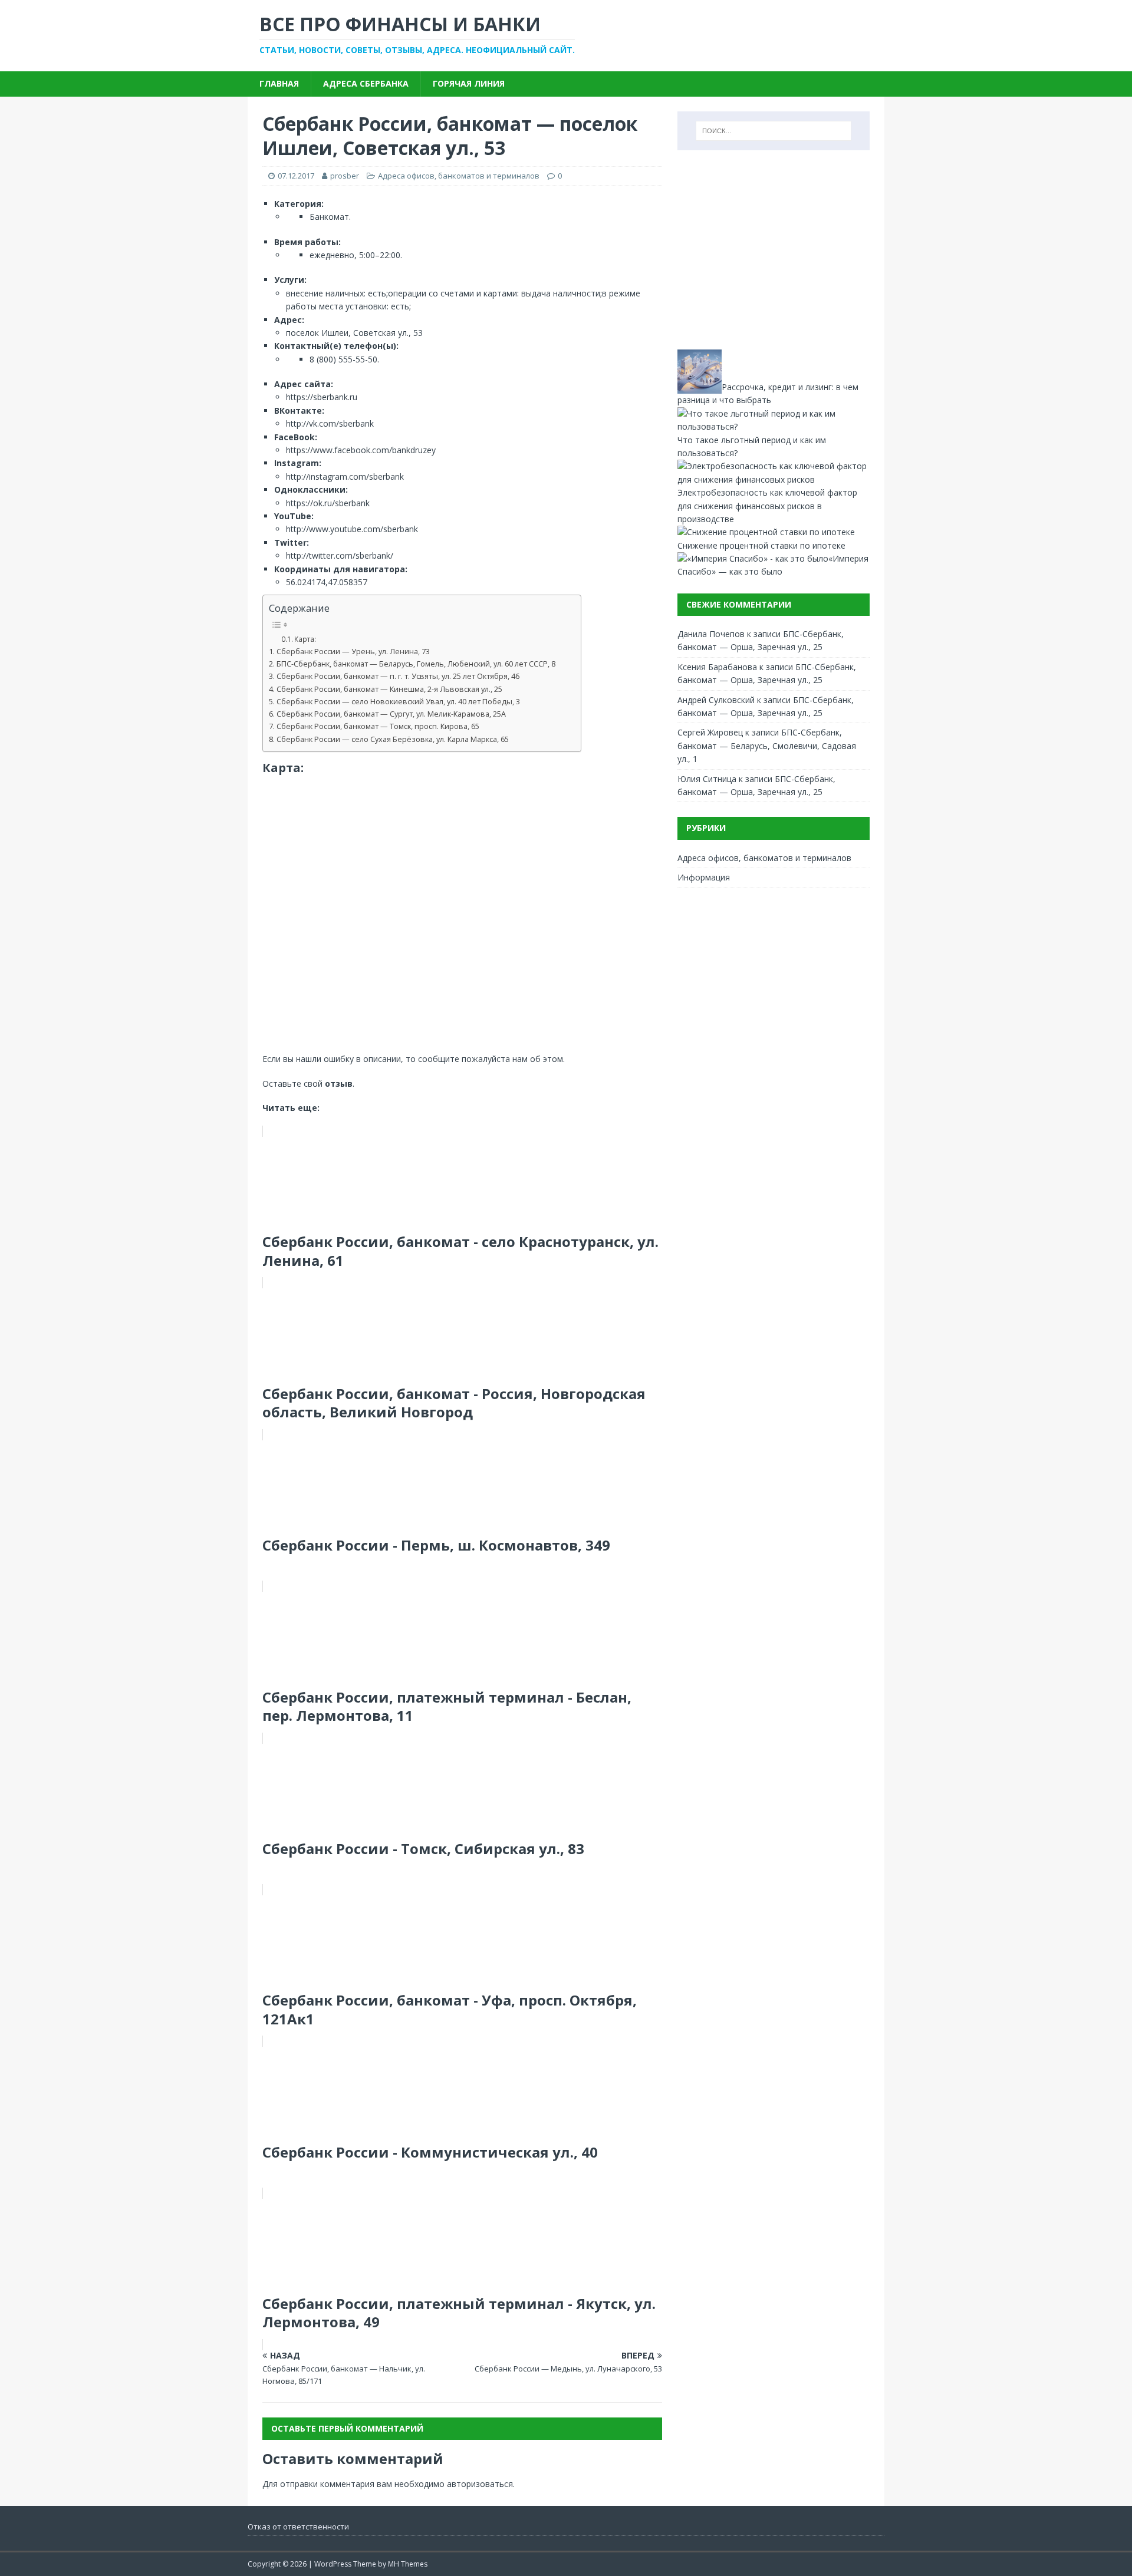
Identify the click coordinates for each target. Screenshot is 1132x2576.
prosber (345, 176)
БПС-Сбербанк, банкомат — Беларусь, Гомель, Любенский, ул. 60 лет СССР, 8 (416, 664)
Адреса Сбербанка (366, 83)
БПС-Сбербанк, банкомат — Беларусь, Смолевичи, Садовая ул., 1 (767, 746)
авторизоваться (480, 2484)
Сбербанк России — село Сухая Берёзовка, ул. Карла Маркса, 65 (393, 739)
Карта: (305, 639)
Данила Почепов (711, 634)
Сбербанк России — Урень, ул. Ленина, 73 (353, 652)
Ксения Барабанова (717, 667)
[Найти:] (774, 131)
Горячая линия (469, 83)
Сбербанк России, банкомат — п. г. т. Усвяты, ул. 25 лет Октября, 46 (398, 676)
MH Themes (408, 2564)
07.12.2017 (296, 176)
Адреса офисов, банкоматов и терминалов (459, 176)
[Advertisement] (774, 250)
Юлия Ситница (707, 779)
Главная (279, 83)
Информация (704, 877)
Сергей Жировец (710, 732)
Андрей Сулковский (716, 700)
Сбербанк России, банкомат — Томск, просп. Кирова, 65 (378, 726)
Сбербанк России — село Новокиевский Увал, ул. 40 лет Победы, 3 (398, 702)
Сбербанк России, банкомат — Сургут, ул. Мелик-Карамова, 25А (391, 714)
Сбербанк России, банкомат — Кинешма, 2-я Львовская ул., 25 (389, 689)
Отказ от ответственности (298, 2526)
